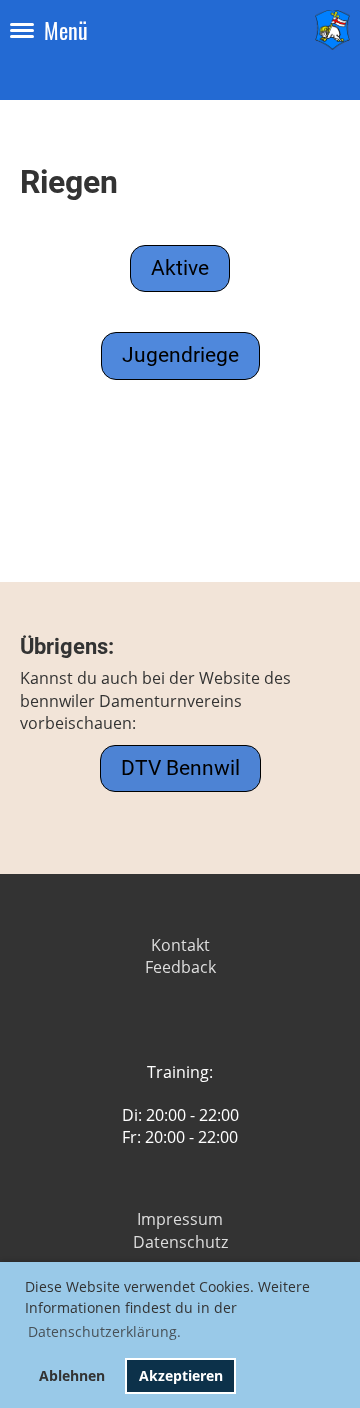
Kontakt (180, 945)
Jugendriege (180, 355)
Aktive (180, 268)
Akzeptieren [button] (181, 1375)
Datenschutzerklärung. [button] (104, 1331)
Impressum (180, 1219)
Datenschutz (180, 1242)
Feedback (180, 967)
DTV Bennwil (180, 768)
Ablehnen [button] (72, 1375)
